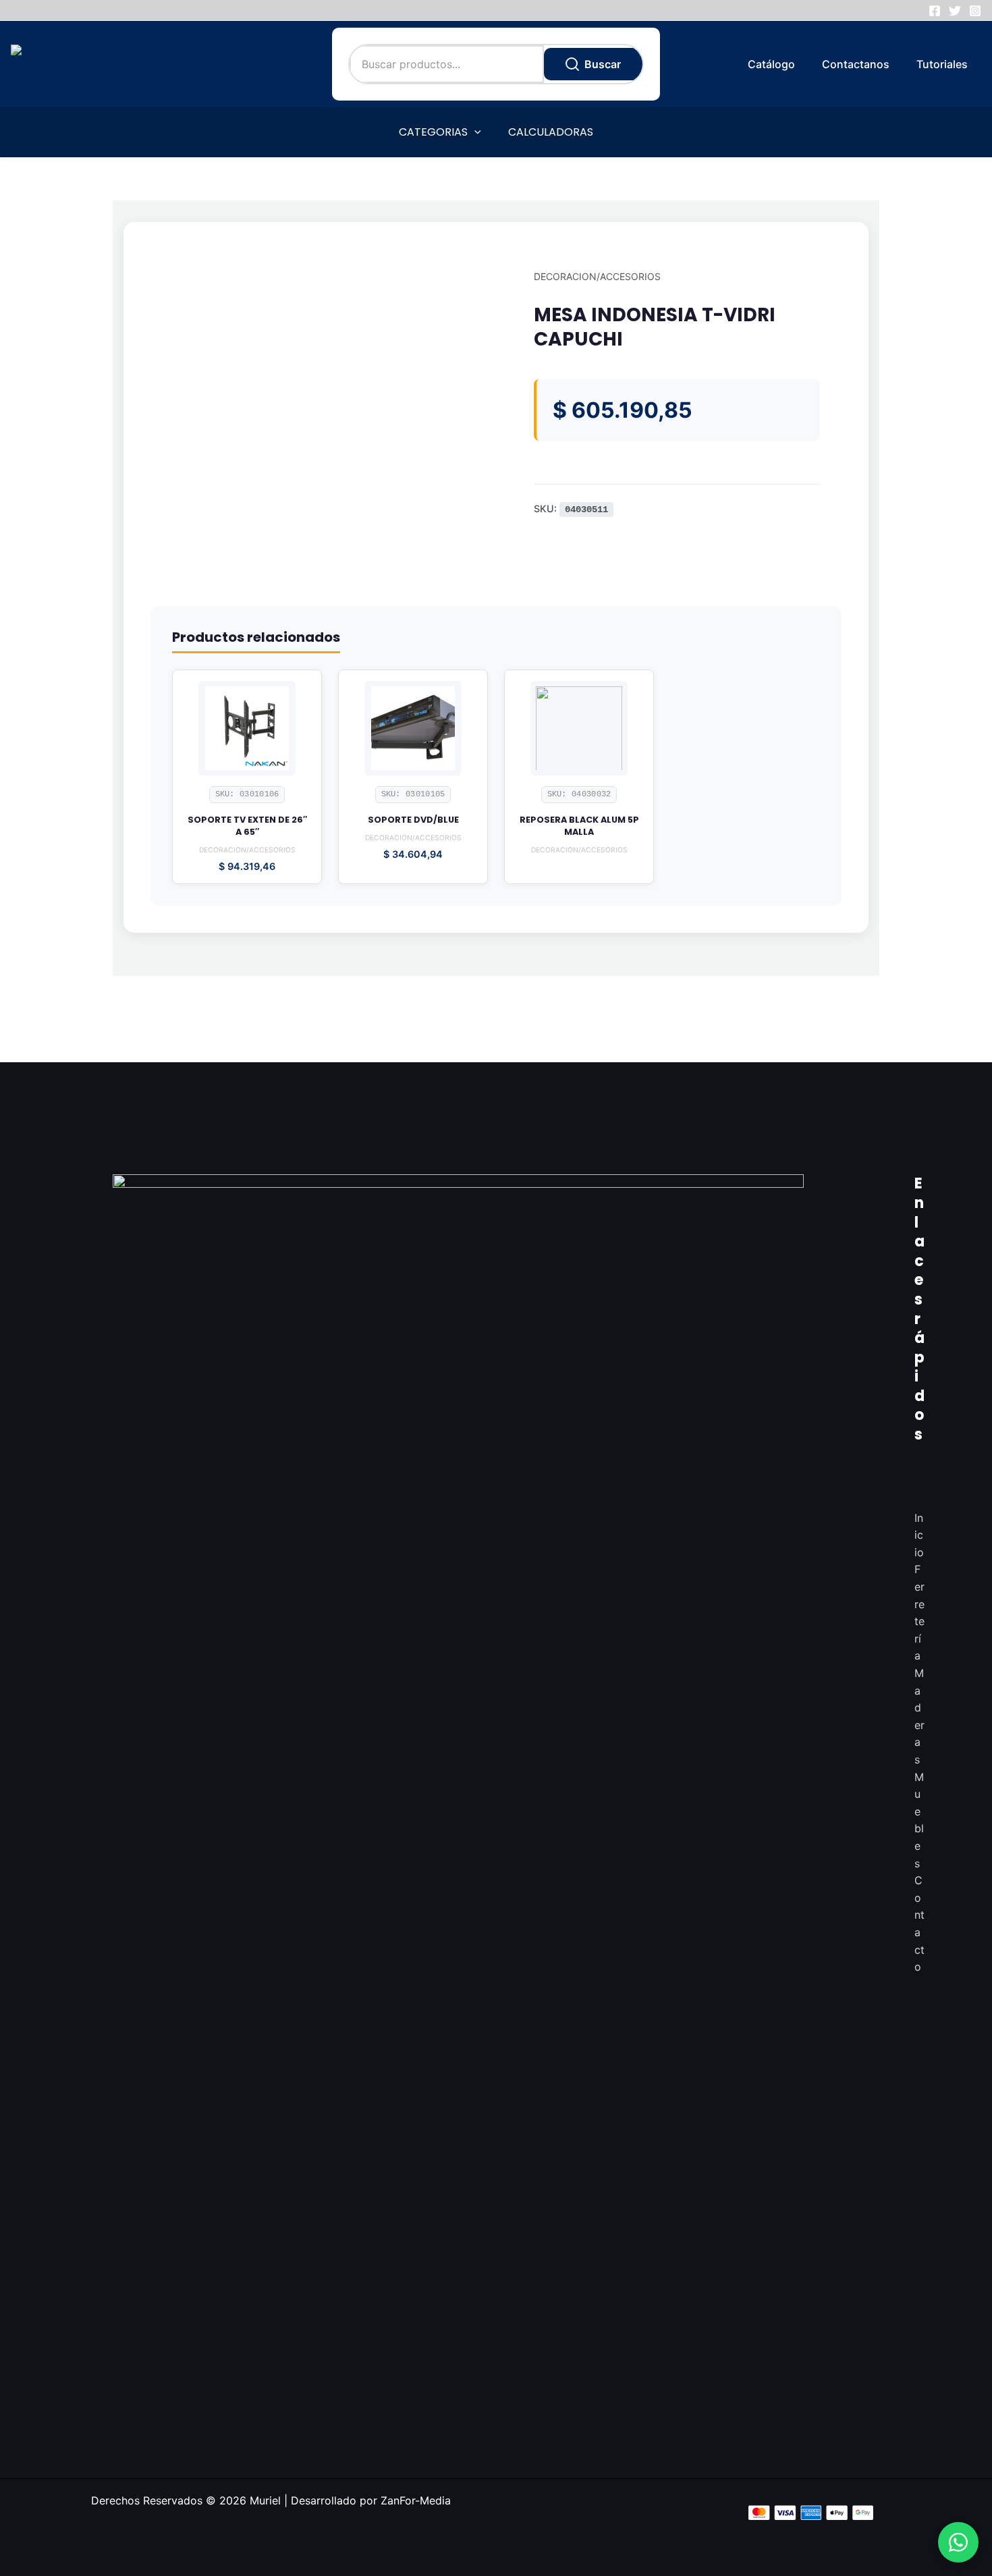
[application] (474, 132)
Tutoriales (942, 64)
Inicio (919, 1535)
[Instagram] (975, 11)
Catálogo (771, 64)
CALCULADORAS (551, 132)
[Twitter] (955, 11)
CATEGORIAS (433, 132)
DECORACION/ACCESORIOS (597, 276)
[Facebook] (935, 11)
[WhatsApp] (958, 2542)
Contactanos (856, 64)
